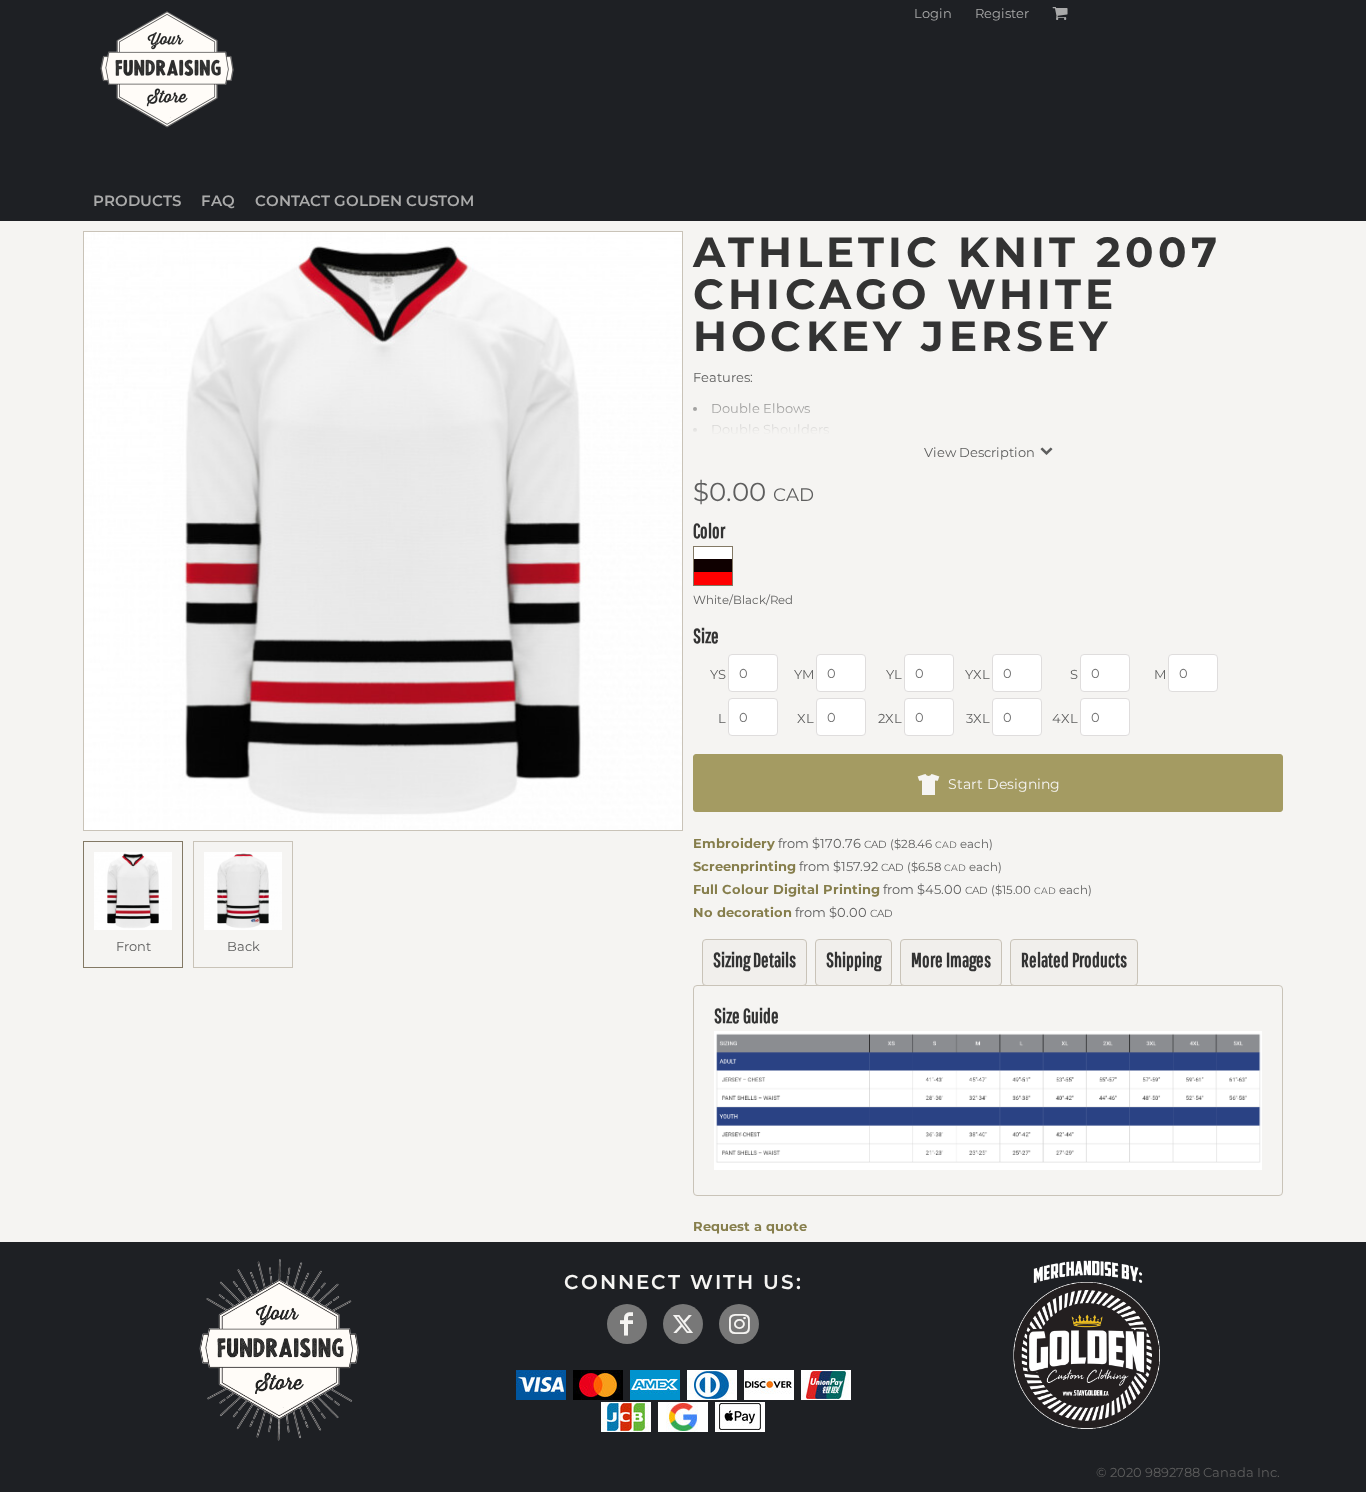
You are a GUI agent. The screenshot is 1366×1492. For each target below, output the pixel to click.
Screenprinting (744, 866)
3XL (978, 718)
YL (894, 674)
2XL (890, 718)
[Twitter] (683, 1324)
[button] (1087, 1341)
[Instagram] (739, 1324)
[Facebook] (627, 1324)
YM (804, 674)
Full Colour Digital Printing (786, 889)
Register (1002, 13)
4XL (1065, 718)
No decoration (742, 912)
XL (805, 718)
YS (718, 674)
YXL (977, 674)
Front (133, 946)
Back (243, 946)
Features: (723, 377)
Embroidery (734, 843)
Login (933, 13)
